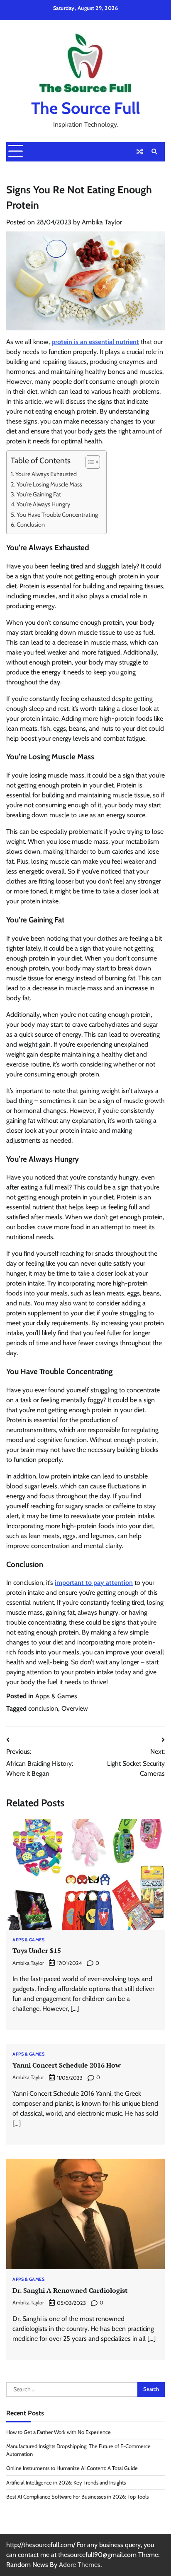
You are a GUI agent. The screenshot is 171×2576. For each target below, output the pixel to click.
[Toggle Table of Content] (89, 462)
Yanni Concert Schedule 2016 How (67, 2065)
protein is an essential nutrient (95, 342)
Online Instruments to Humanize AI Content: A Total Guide (72, 2468)
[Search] (154, 152)
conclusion (43, 1708)
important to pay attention (94, 1583)
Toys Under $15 (37, 1950)
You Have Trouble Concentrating (57, 515)
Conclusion (31, 525)
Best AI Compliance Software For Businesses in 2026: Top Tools (77, 2497)
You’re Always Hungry (43, 504)
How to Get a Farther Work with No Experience (59, 2432)
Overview (75, 1708)
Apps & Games (56, 1696)
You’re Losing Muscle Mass (49, 484)
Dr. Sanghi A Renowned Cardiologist (70, 2290)
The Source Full (85, 108)
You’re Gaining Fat (39, 494)
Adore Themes (80, 2565)
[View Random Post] (140, 152)
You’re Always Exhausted (46, 474)
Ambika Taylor (102, 222)
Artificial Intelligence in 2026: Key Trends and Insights (66, 2483)
